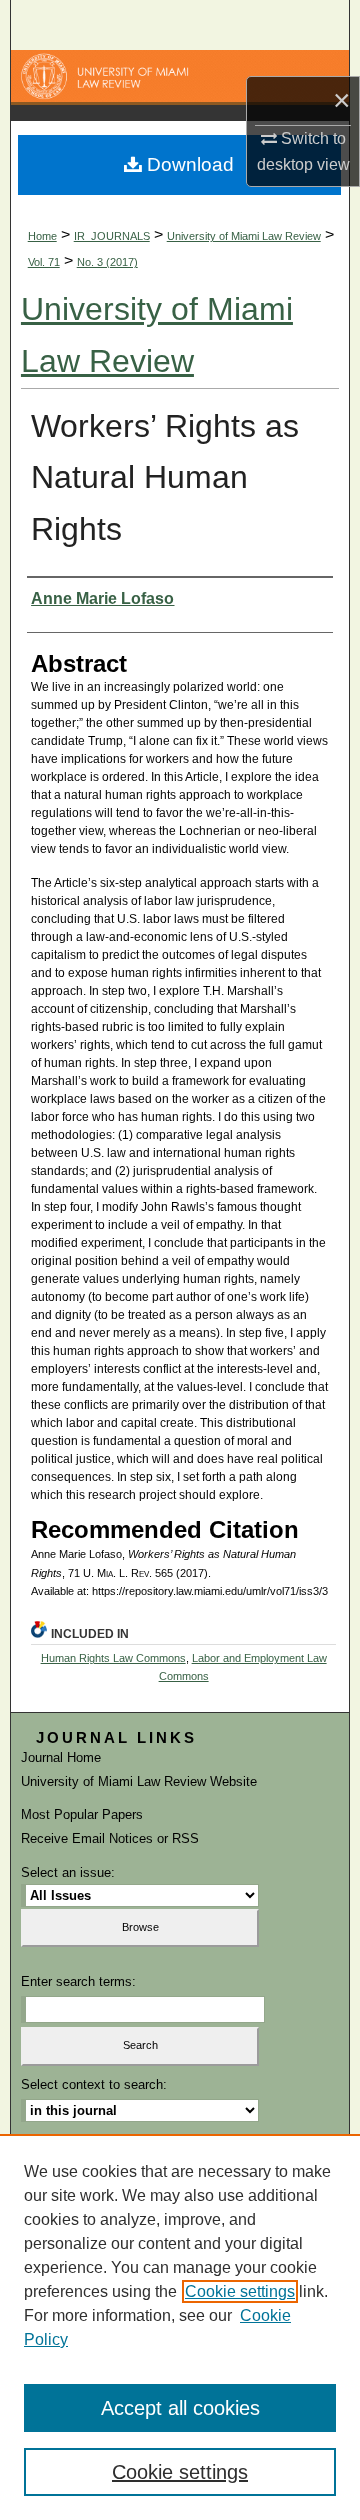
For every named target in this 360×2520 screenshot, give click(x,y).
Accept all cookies (180, 2408)
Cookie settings (240, 2291)
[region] (180, 2327)
